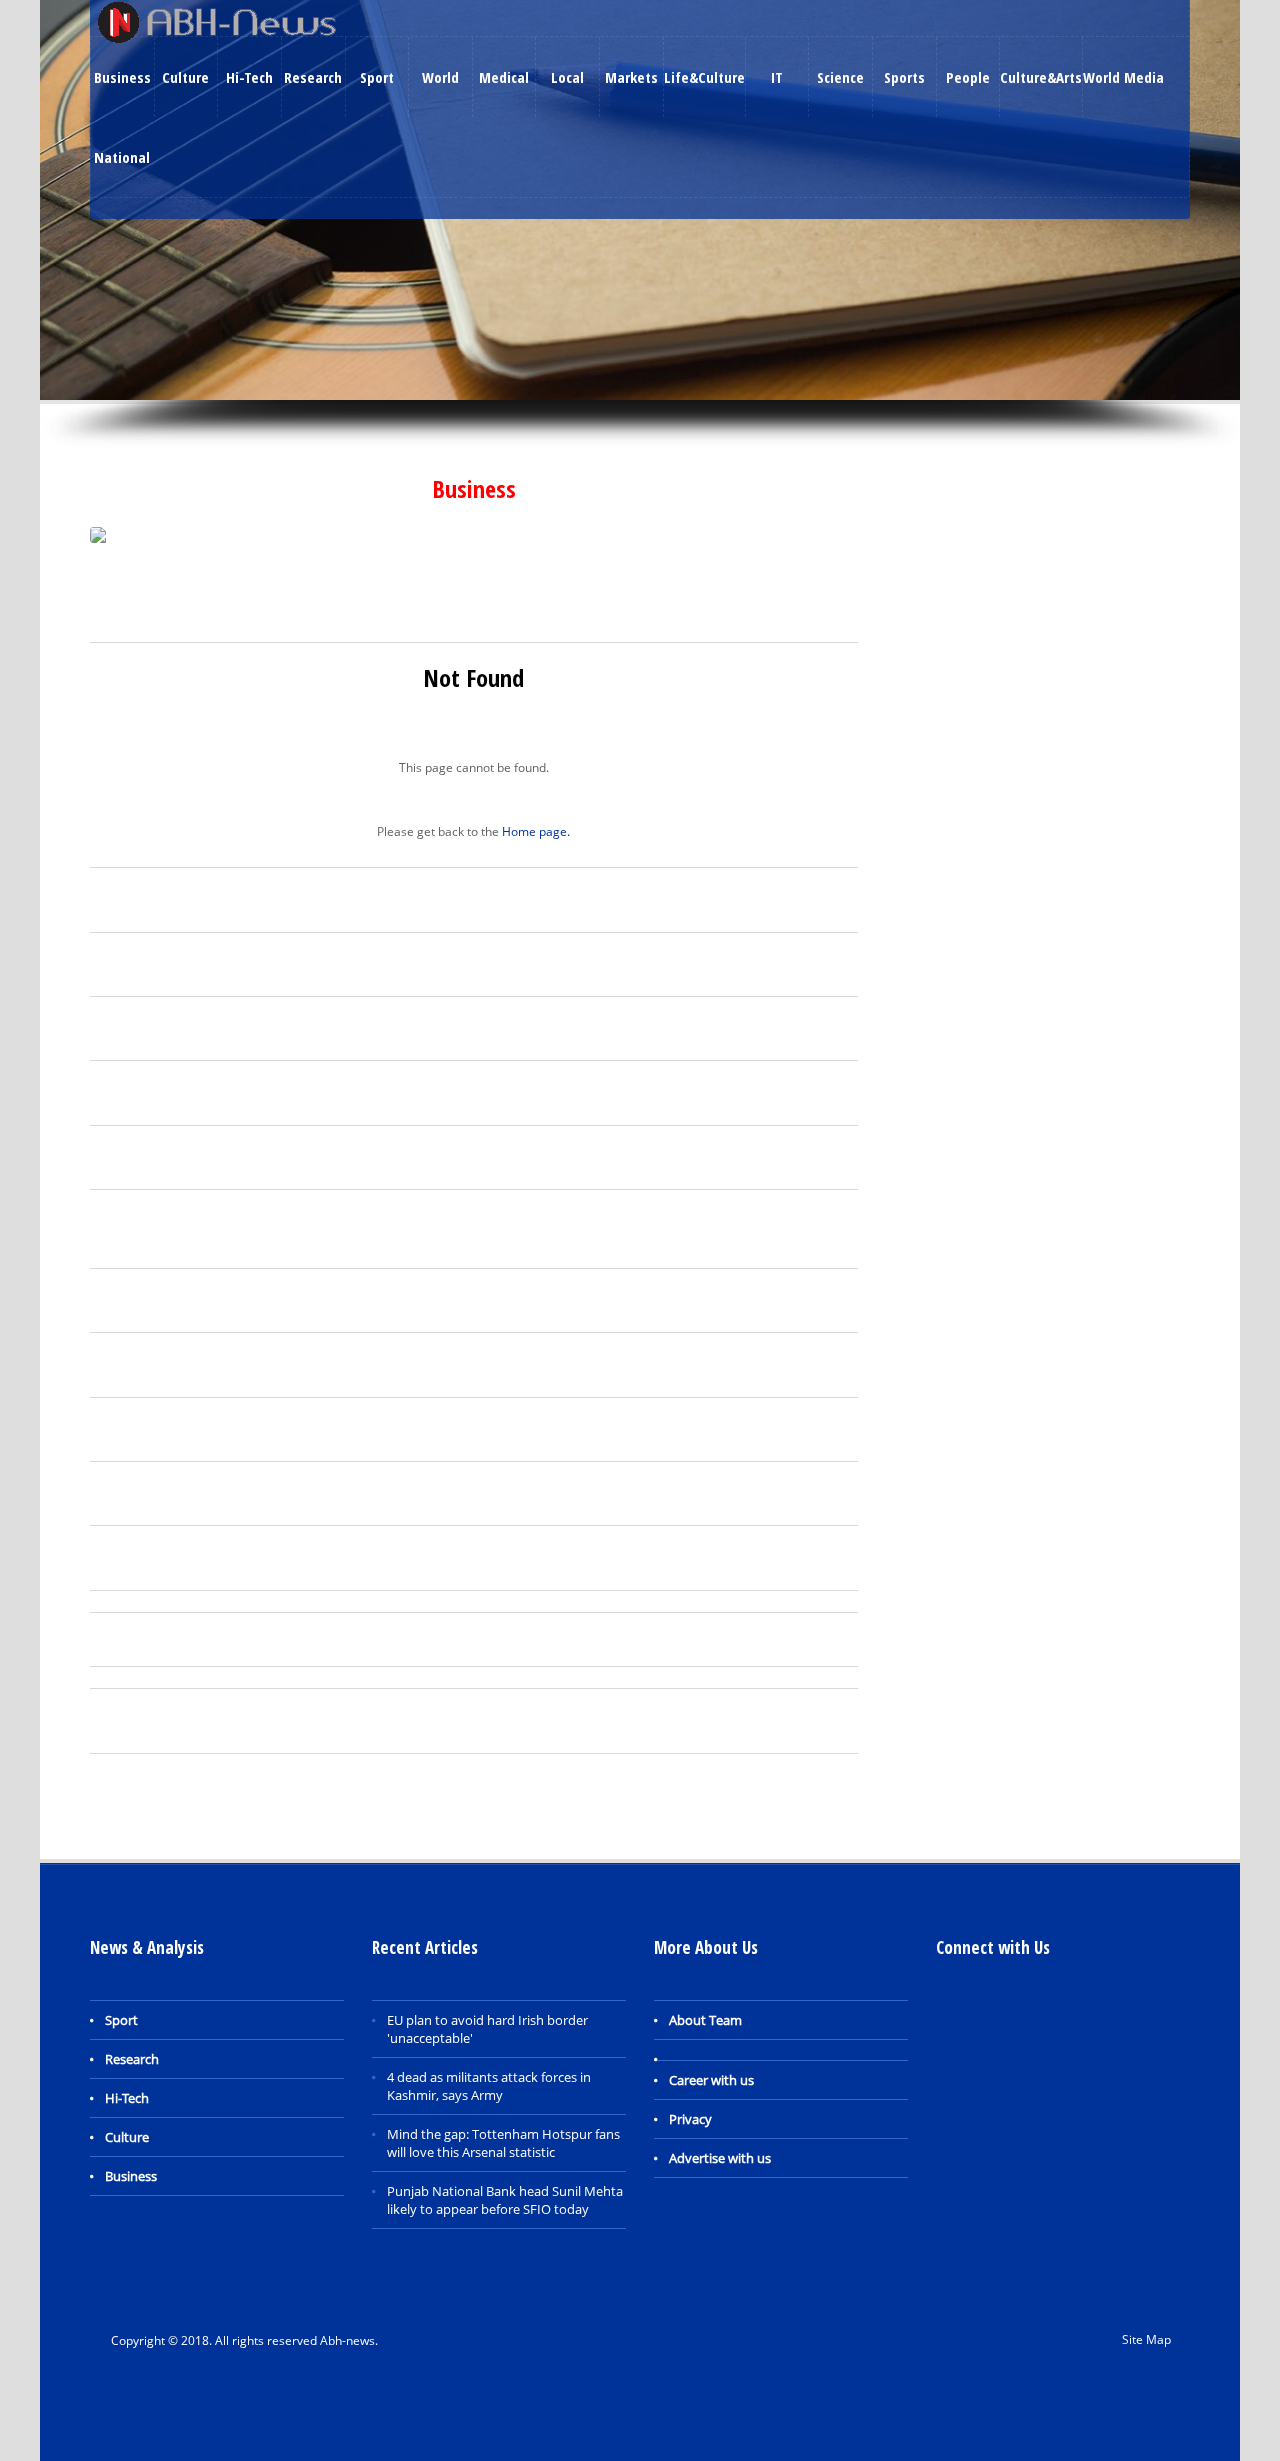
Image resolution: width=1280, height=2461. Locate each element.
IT (777, 77)
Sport (377, 77)
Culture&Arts (1041, 77)
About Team (705, 2020)
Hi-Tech (249, 77)
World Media (1123, 77)
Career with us (711, 2080)
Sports (904, 77)
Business (122, 77)
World (440, 77)
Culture (185, 77)
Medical (504, 77)
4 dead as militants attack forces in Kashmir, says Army (489, 2086)
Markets (631, 77)
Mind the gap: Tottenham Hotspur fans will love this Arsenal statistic (503, 2143)
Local (567, 77)
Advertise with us (720, 2158)
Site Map (1146, 2339)
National (122, 157)
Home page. (536, 831)
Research (313, 77)
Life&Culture (704, 77)
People (968, 77)
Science (840, 77)
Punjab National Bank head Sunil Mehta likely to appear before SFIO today (505, 2200)
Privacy (690, 2119)
